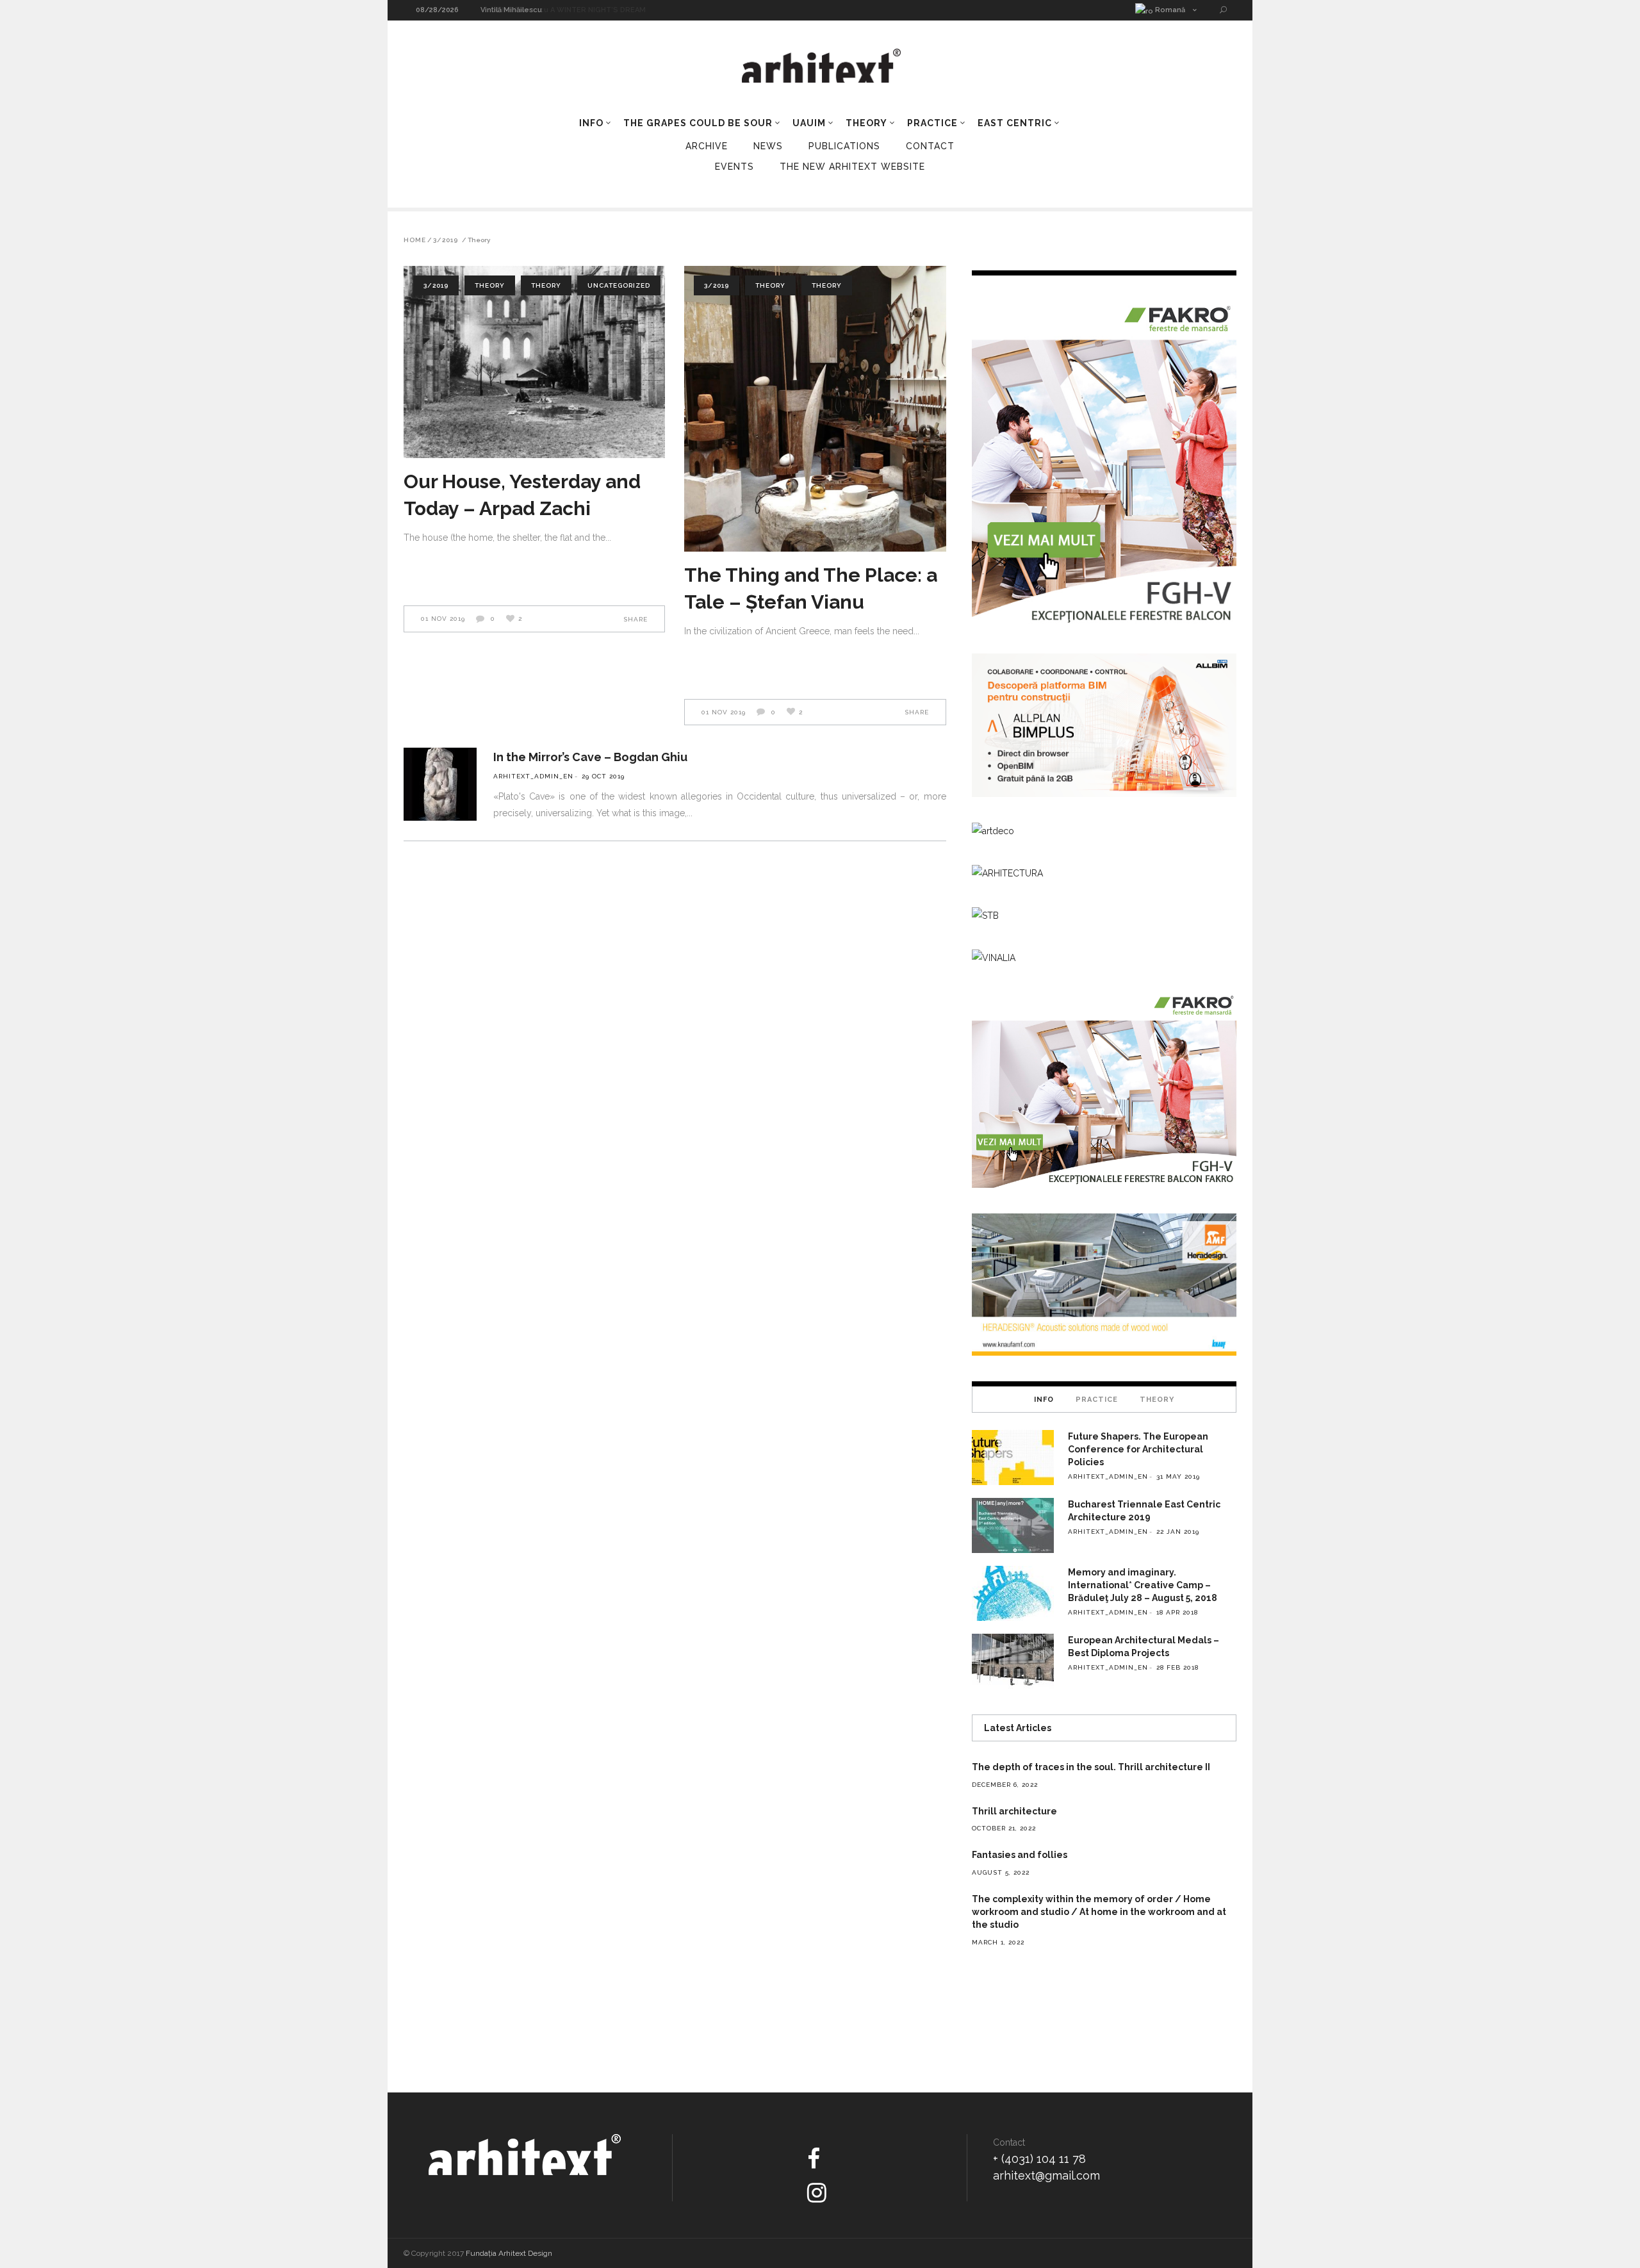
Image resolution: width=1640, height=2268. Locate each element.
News (768, 146)
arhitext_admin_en (533, 776)
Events (734, 167)
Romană (1169, 10)
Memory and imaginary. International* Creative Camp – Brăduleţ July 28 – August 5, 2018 (1143, 1585)
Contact (930, 146)
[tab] (1044, 1399)
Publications (844, 146)
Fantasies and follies (1020, 1855)
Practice (1097, 1400)
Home (415, 240)
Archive (707, 146)
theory (546, 285)
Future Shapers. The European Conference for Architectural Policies (1138, 1449)
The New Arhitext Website (852, 167)
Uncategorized (619, 285)
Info (1044, 1400)
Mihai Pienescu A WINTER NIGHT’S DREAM (557, 10)
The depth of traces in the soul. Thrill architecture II (1091, 1767)
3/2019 (446, 240)
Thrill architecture (1014, 1811)
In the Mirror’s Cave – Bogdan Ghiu (590, 757)
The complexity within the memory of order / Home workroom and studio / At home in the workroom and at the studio (1099, 1912)
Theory (490, 285)
